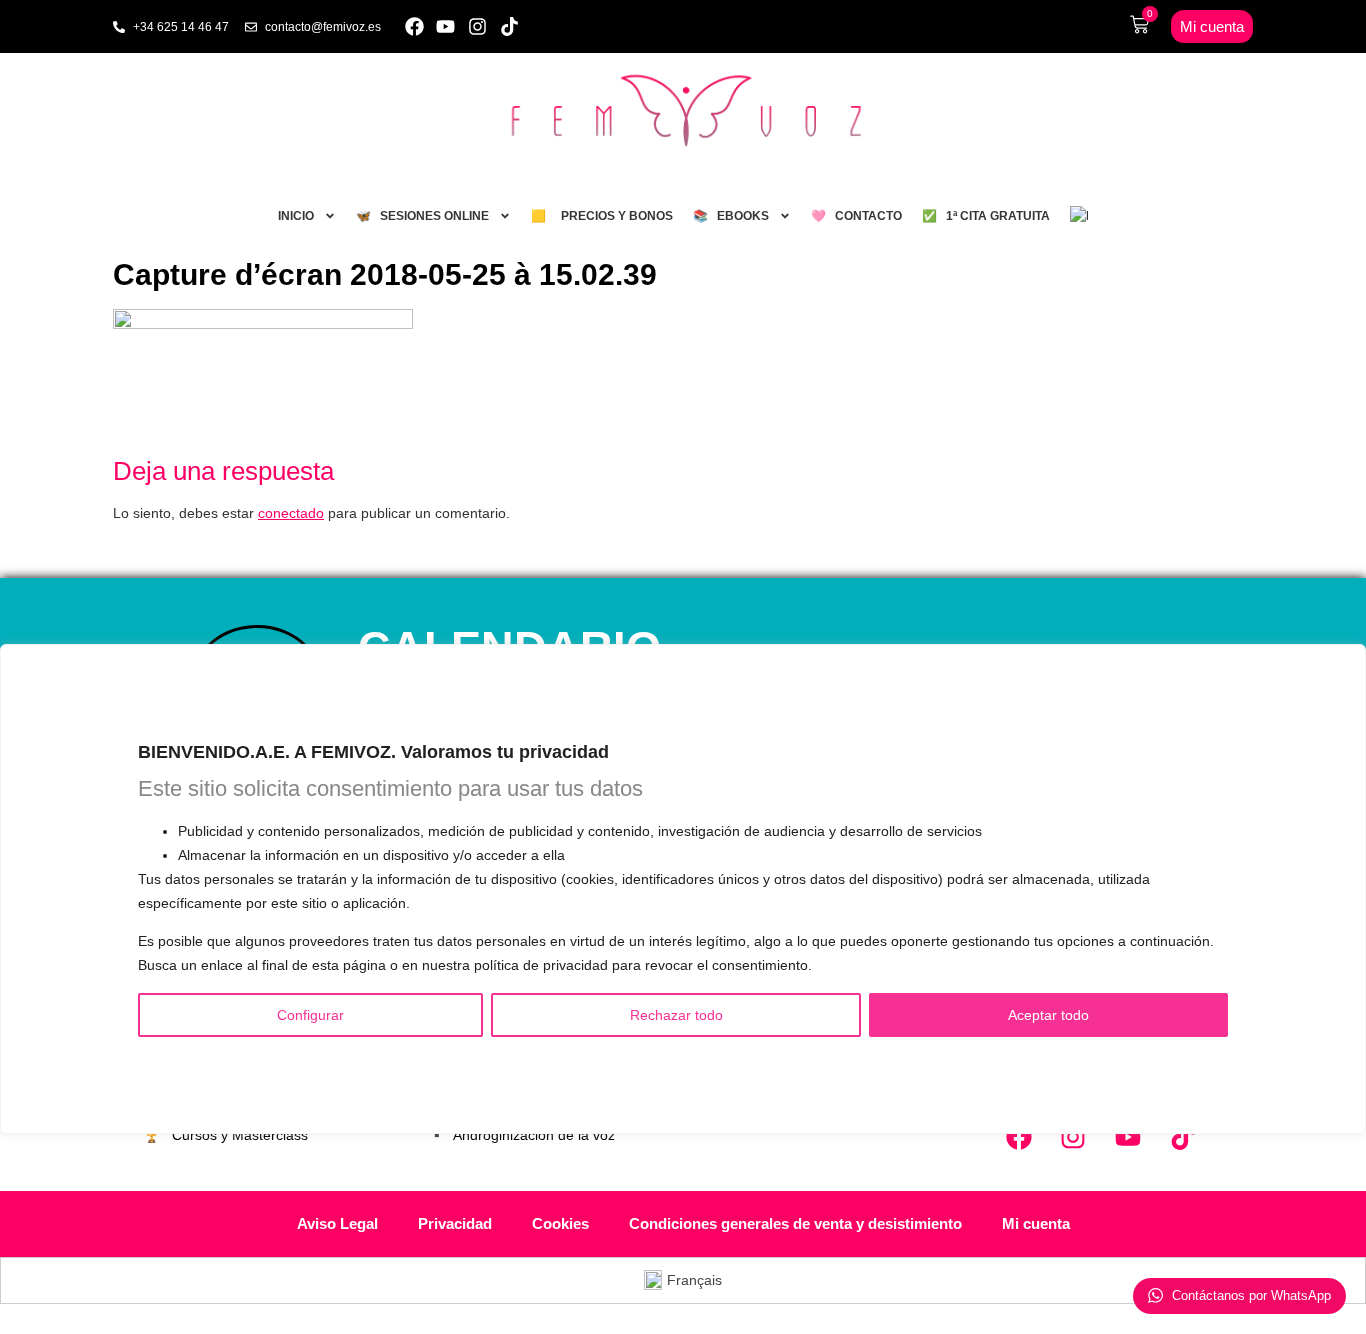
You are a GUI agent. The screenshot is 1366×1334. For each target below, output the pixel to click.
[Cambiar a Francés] (1079, 216)
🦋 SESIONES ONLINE (422, 216)
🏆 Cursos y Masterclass (225, 1135)
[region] (683, 889)
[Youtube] (446, 26)
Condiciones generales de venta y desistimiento (795, 1223)
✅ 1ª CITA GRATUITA (986, 216)
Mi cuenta (1036, 1223)
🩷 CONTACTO (856, 216)
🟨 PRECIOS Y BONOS (602, 216)
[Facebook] (414, 26)
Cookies (560, 1223)
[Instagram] (477, 26)
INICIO (296, 216)
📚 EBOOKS (731, 216)
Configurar (310, 1015)
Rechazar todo (676, 1015)
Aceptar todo (1048, 1015)
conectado (291, 513)
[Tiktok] (509, 26)
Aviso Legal (337, 1223)
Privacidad (455, 1223)
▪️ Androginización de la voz (521, 1135)
